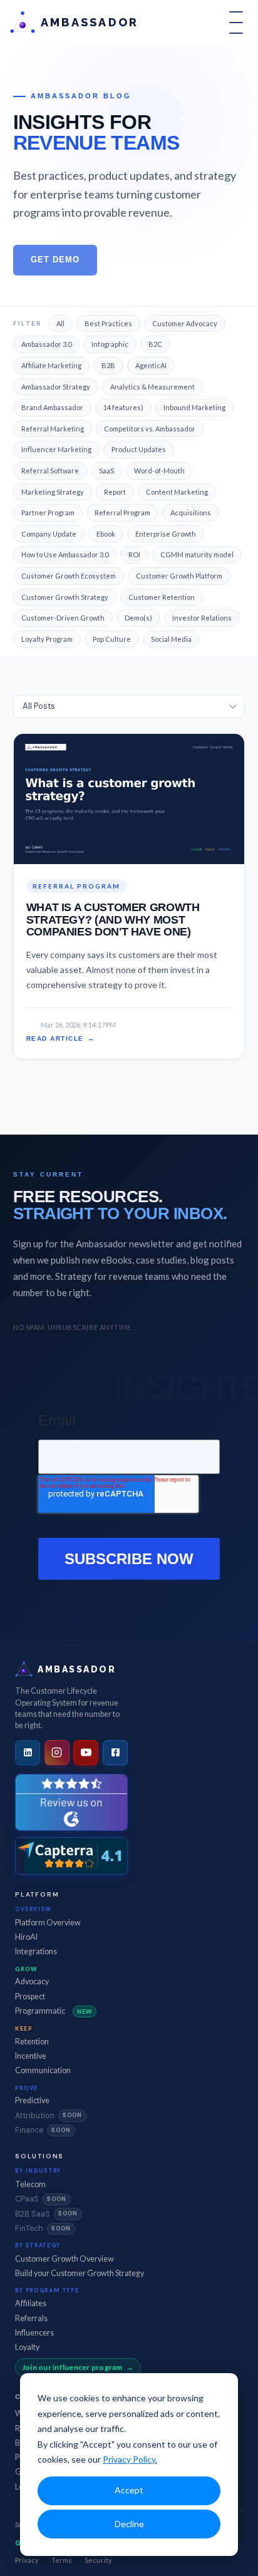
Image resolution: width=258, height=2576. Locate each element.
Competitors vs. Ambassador (150, 429)
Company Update (49, 534)
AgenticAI (151, 365)
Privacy (27, 2560)
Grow (26, 1969)
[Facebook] (115, 1753)
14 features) (123, 407)
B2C (155, 344)
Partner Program (48, 513)
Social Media (171, 639)
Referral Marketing (53, 429)
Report (115, 492)
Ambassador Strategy (56, 387)
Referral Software (50, 471)
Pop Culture (112, 639)
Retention (32, 2042)
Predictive (32, 2100)
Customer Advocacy (185, 323)
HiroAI (26, 1937)
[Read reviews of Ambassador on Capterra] (71, 1856)
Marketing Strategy (53, 492)
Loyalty (27, 2347)
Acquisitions (191, 513)
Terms (62, 2560)
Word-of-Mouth (159, 471)
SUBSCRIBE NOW (129, 1559)
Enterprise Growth (166, 534)
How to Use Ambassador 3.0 (65, 554)
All (60, 323)
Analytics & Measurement (152, 387)
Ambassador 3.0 (46, 344)
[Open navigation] (236, 23)
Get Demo (55, 260)
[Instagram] (57, 1753)
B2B (108, 365)
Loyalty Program (47, 639)
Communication (43, 2070)
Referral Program (122, 513)
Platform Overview (48, 1923)
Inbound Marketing (194, 407)
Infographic (110, 344)
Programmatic (54, 2011)
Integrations (36, 1951)
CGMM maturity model (197, 554)
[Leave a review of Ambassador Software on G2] (71, 1802)
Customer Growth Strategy (65, 597)
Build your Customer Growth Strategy (80, 2273)
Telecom (30, 2184)
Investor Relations (202, 618)
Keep (23, 2028)
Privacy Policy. (130, 2459)
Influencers (34, 2333)
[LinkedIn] (28, 1753)
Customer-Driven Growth (63, 618)
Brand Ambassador (52, 407)
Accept (129, 2490)
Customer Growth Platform (179, 576)
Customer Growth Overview (64, 2259)
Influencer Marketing (56, 449)
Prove (27, 2088)
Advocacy (32, 1981)
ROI (134, 554)
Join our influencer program (72, 2367)
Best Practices (108, 323)
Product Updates (139, 449)
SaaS (106, 471)
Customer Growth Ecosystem (69, 576)
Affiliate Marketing (51, 365)
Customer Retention (162, 597)
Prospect (30, 1996)
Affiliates (31, 2303)
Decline (129, 2524)
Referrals (31, 2318)
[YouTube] (86, 1753)
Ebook (106, 534)
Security (98, 2560)
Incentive (31, 2056)
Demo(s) (138, 618)
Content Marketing (177, 492)
